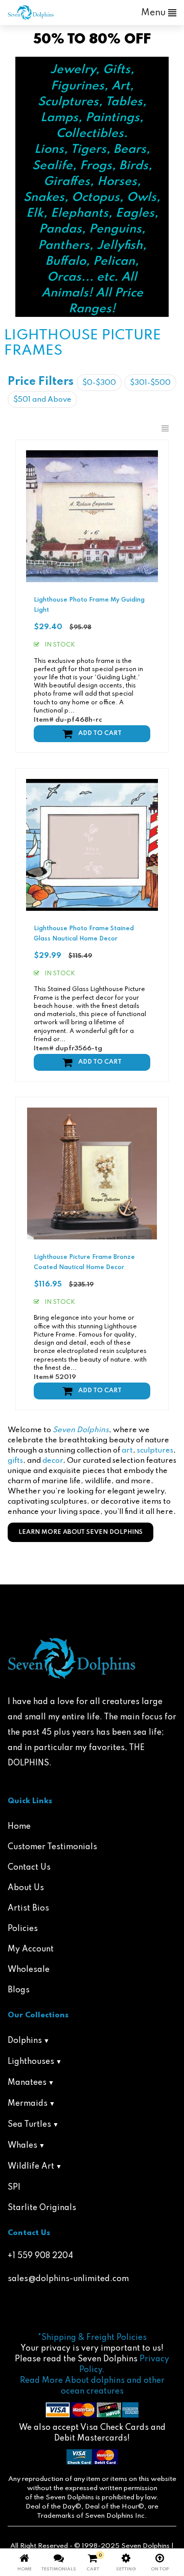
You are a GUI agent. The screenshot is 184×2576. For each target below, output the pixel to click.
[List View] (165, 429)
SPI (14, 2188)
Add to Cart (100, 733)
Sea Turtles (29, 2125)
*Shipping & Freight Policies (92, 2338)
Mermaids (28, 2104)
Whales (22, 2146)
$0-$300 (99, 383)
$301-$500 (150, 383)
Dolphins (25, 2041)
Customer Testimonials (52, 1847)
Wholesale (29, 1970)
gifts (15, 1461)
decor (53, 1461)
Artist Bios (28, 1908)
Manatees (27, 2083)
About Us (26, 1888)
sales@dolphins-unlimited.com (68, 2279)
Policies (23, 1929)
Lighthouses (31, 2062)
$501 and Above (42, 400)
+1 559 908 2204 (40, 2256)
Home (19, 1827)
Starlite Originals (42, 2208)
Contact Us (29, 1868)
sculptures (155, 1451)
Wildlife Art (31, 2167)
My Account (31, 1949)
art (127, 1451)
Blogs (19, 1990)
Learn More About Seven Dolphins (80, 1532)
